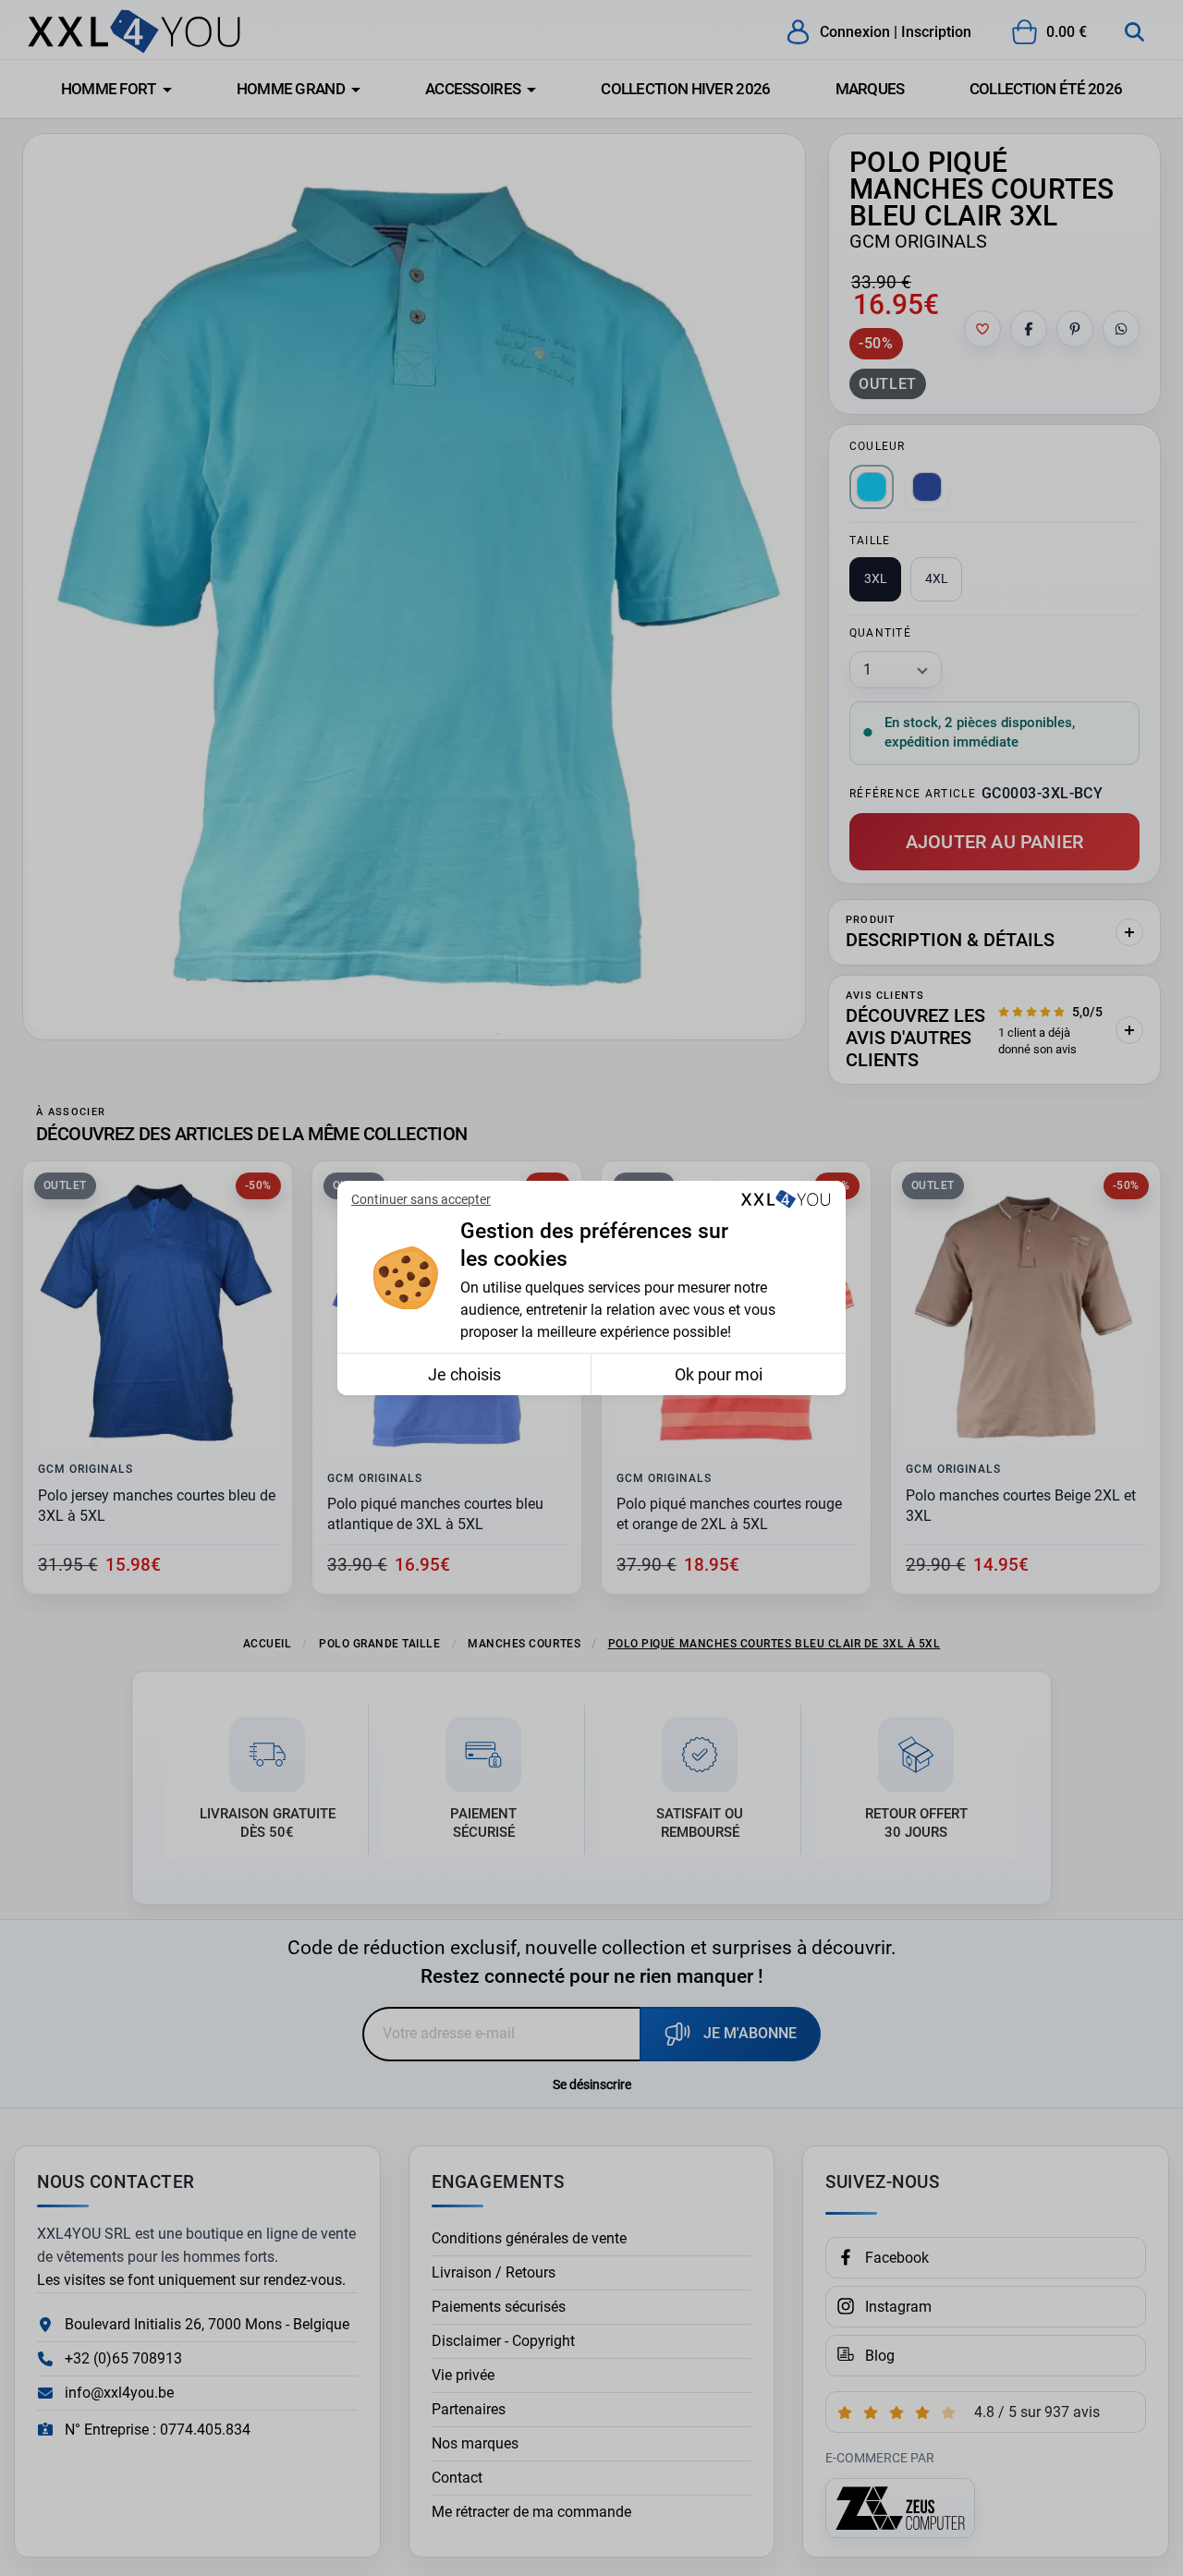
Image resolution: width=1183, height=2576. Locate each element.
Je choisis (464, 1374)
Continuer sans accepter (421, 1199)
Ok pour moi (719, 1374)
